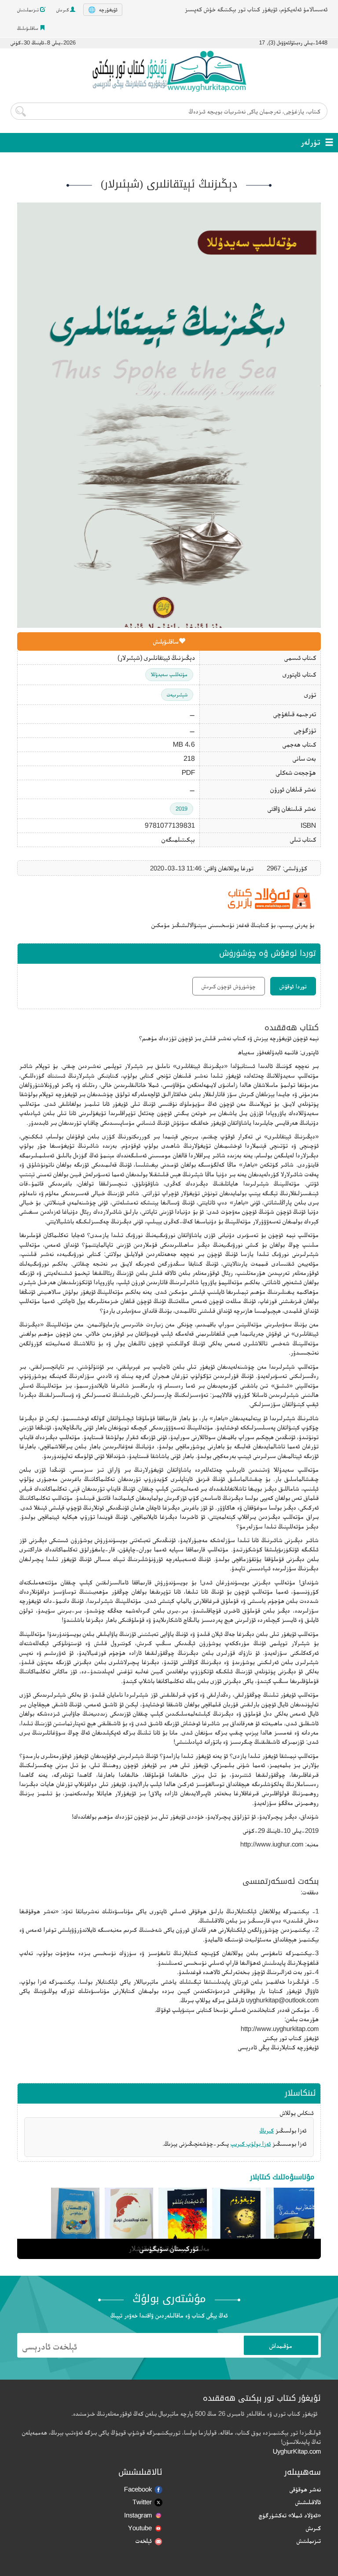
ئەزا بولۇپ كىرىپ (251, 2143)
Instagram (138, 2515)
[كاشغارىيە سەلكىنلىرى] (290, 2222)
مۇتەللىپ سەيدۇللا (169, 674)
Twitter (142, 2502)
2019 (182, 809)
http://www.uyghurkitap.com (280, 2029)
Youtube (140, 2528)
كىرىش (63, 10)
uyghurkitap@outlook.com (282, 2000)
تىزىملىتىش (29, 10)
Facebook (138, 2489)
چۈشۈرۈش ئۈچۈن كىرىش (229, 986)
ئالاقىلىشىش (308, 2502)
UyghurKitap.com (297, 2451)
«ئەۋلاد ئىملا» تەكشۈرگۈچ (290, 2515)
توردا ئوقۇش (293, 986)
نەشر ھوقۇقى (305, 2489)
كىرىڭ (267, 2130)
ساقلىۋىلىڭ (28, 28)
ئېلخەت (144, 2541)
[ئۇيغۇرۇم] (236, 2222)
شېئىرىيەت (177, 695)
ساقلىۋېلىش (166, 641)
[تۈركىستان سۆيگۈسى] (75, 2222)
